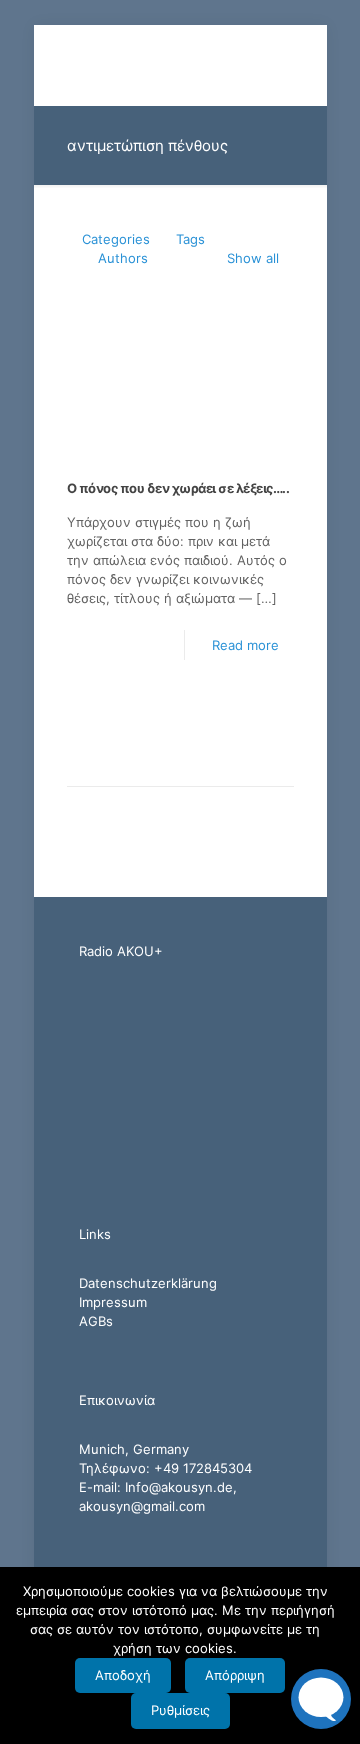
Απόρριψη (235, 1675)
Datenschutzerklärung (148, 1283)
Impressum (113, 1302)
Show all (253, 258)
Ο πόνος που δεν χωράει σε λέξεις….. (178, 488)
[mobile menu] (300, 65)
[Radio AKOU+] (180, 65)
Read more (245, 645)
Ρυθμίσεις (180, 1710)
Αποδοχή (123, 1675)
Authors (123, 258)
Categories (116, 239)
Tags (190, 239)
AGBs (96, 1321)
